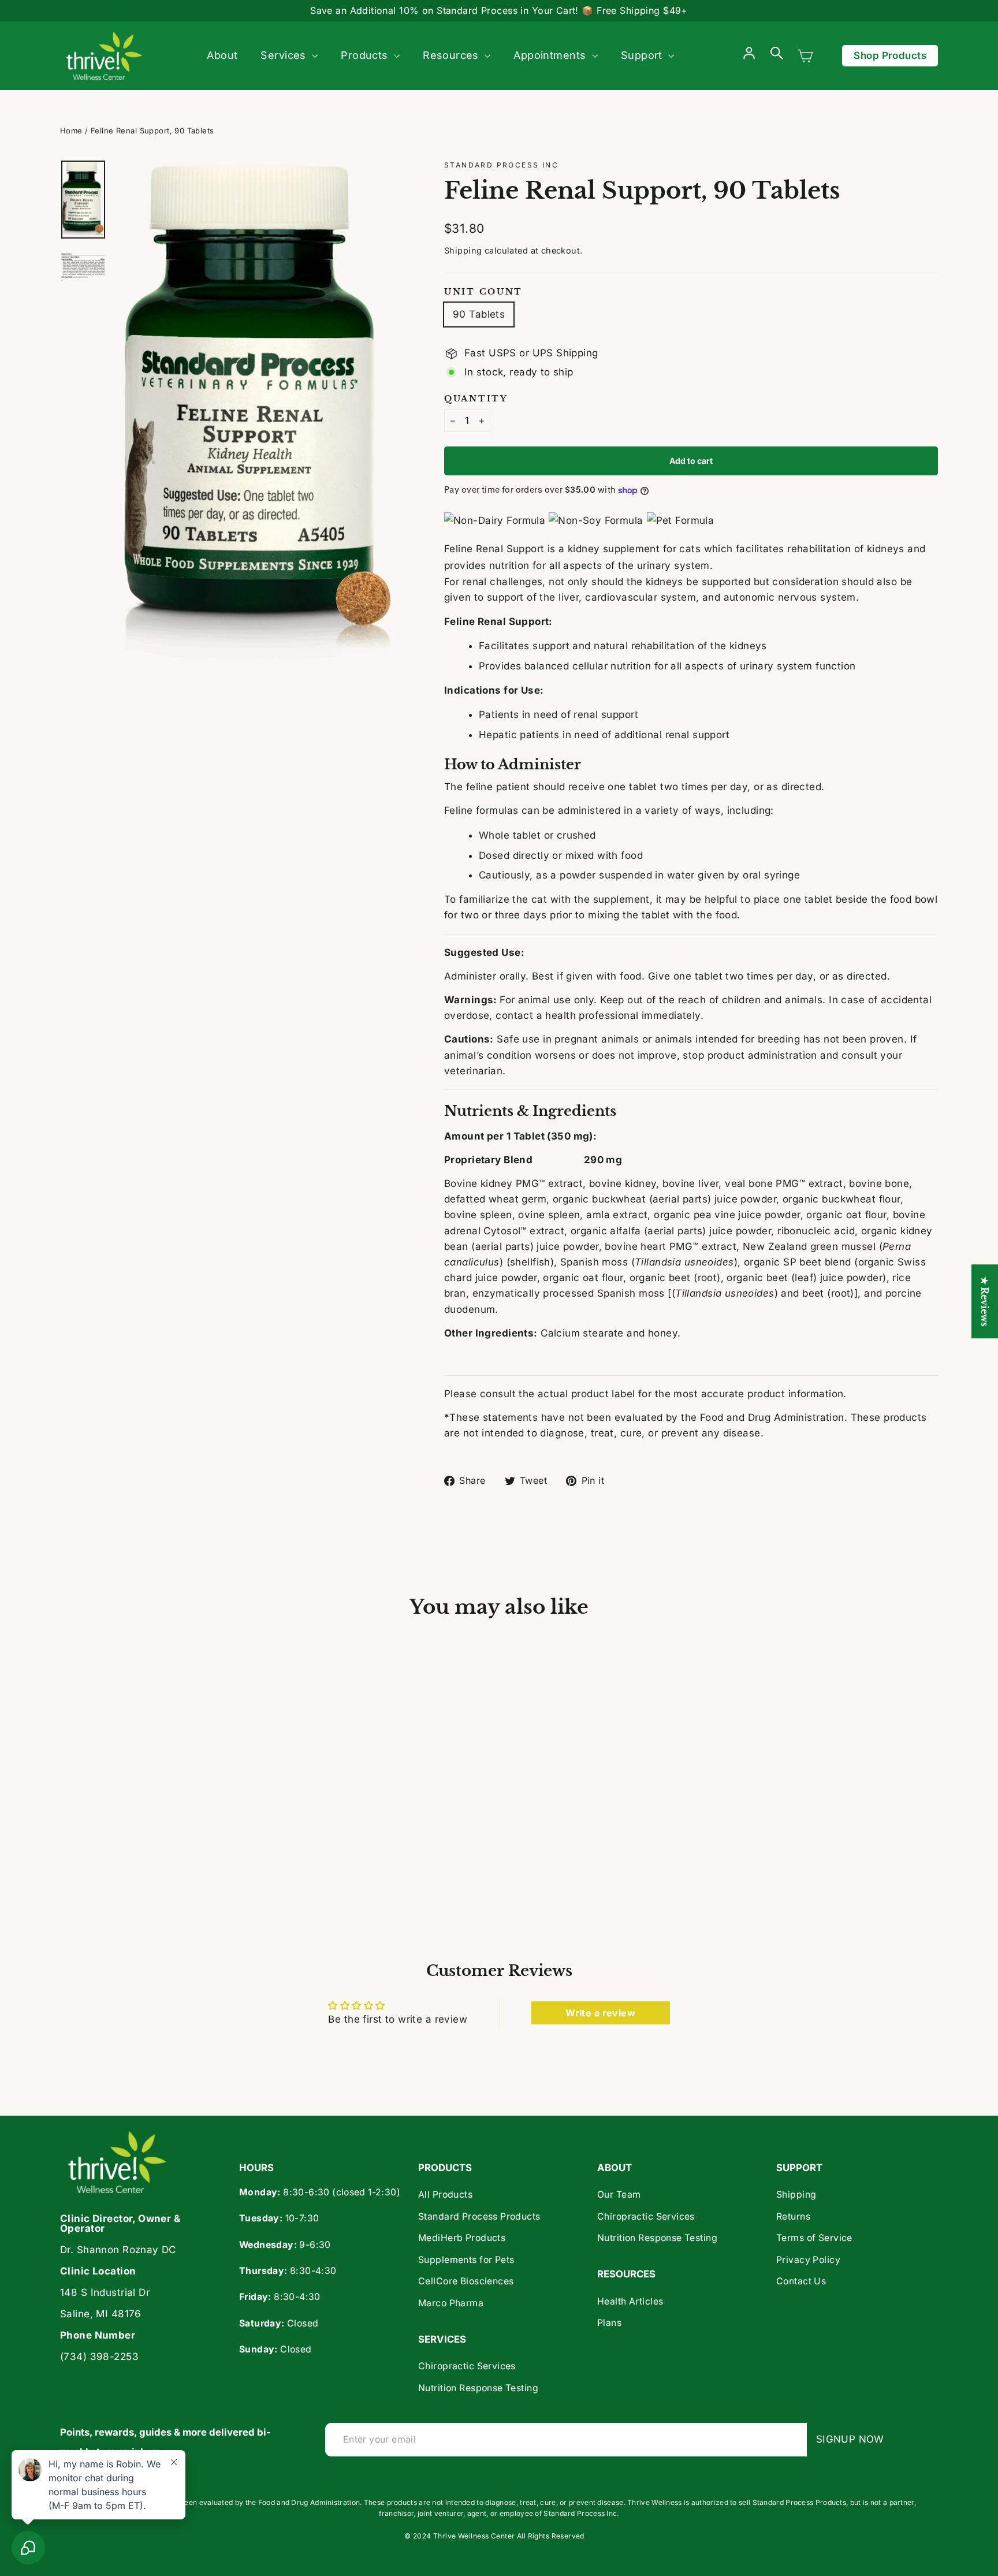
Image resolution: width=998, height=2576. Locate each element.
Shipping (463, 250)
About (222, 55)
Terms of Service (814, 2238)
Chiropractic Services (467, 2366)
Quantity (476, 399)
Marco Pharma (451, 2303)
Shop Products (890, 55)
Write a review (600, 2013)
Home (71, 131)
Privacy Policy (808, 2260)
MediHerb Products (462, 2238)
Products (366, 55)
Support (643, 55)
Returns (793, 2216)
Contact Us (801, 2281)
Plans (609, 2323)
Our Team (619, 2195)
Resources (452, 55)
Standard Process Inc (501, 165)
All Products (445, 2195)
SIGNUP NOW (854, 2439)
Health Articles (630, 2301)
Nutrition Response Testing (478, 2388)
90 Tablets (479, 314)
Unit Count (483, 292)
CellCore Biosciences (466, 2281)
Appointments (551, 55)
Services (285, 55)
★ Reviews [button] (985, 1301)
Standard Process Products (479, 2216)
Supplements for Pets (466, 2260)
